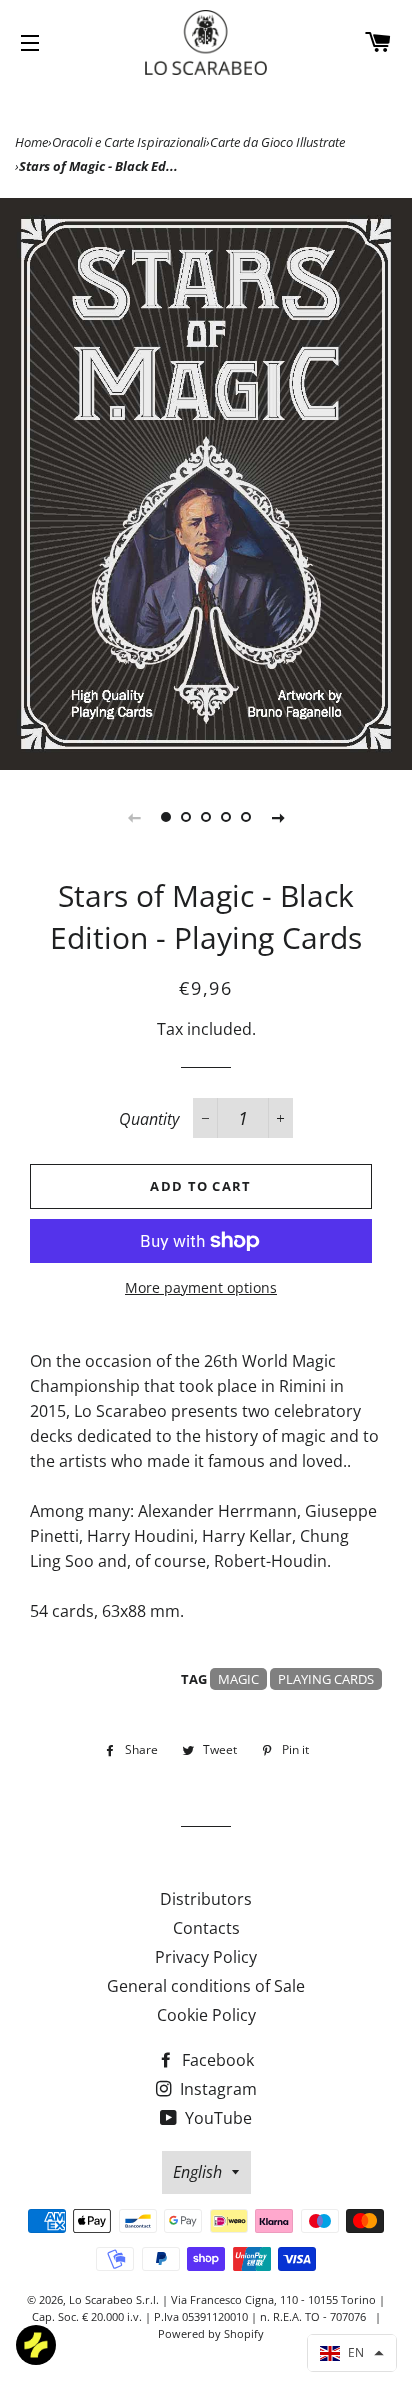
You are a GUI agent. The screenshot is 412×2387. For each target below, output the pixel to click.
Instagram (216, 2089)
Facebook (216, 2060)
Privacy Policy (206, 1957)
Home (31, 142)
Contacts (206, 1928)
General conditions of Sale (206, 1986)
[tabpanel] (206, 484)
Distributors (206, 1899)
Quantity (149, 1119)
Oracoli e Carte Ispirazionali (129, 142)
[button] (352, 2353)
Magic (238, 1679)
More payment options (201, 1287)
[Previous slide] (134, 817)
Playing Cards (326, 1679)
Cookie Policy (206, 2015)
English (197, 2172)
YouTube (216, 2118)
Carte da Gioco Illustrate (277, 142)
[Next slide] (278, 817)
